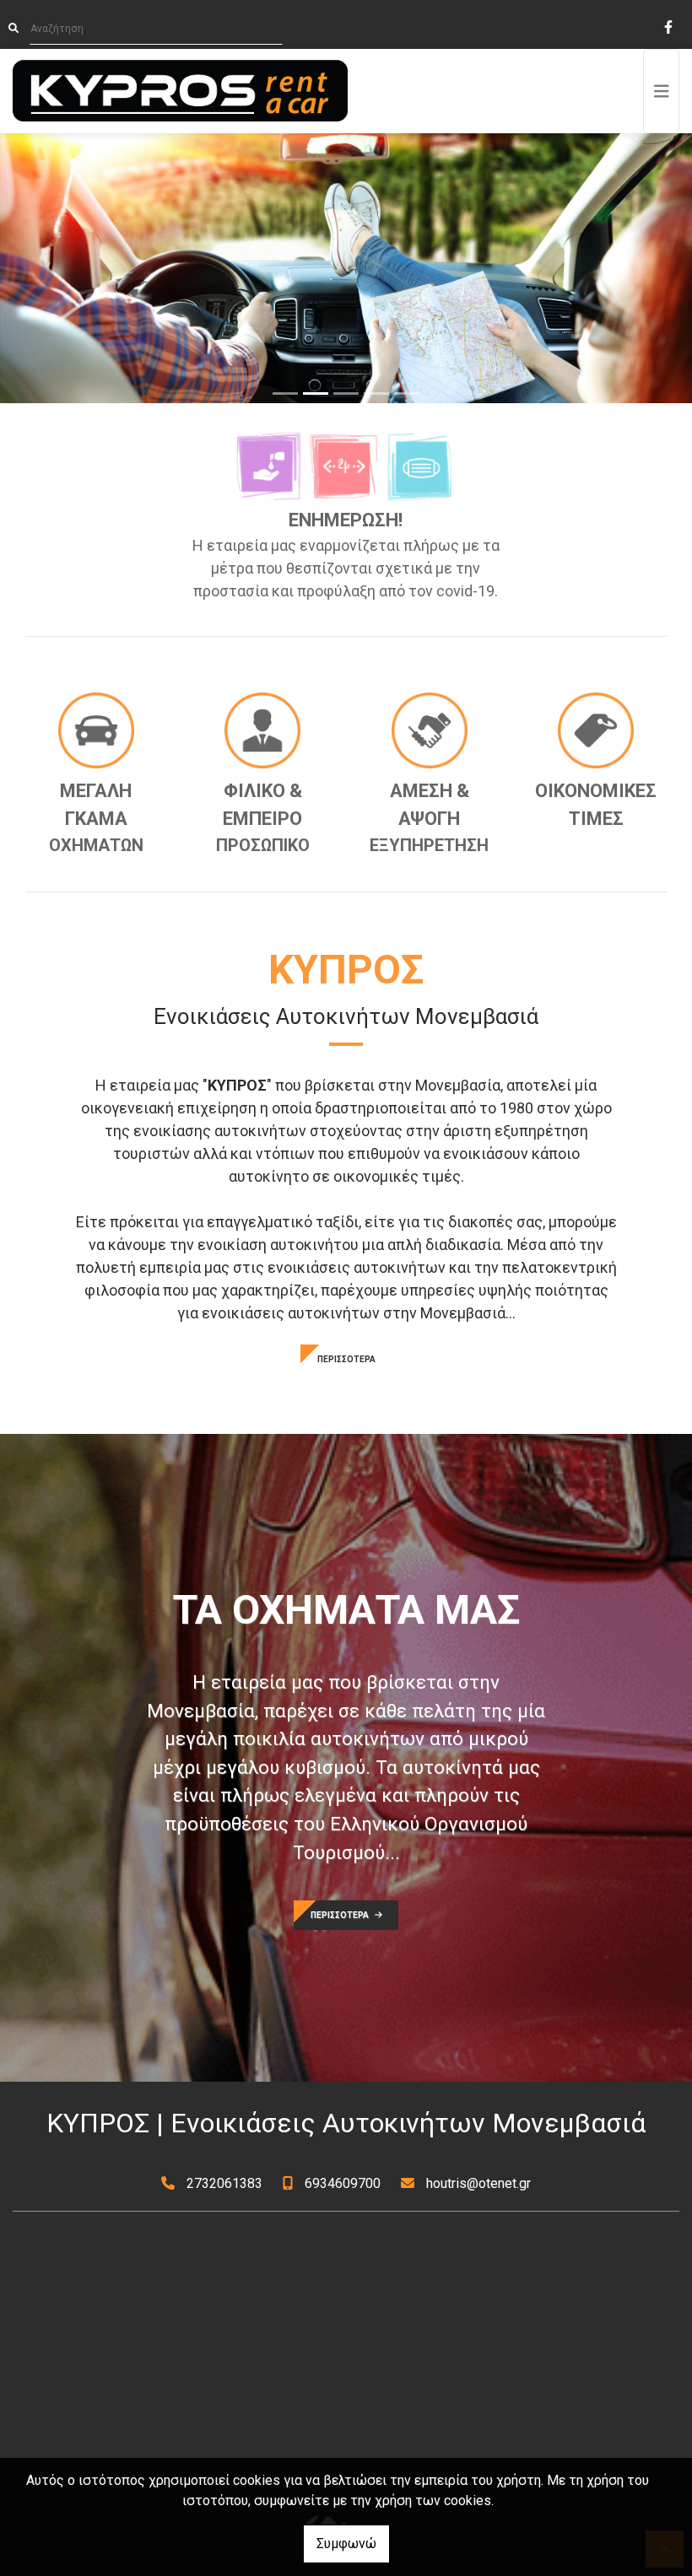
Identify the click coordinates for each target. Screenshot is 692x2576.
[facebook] (668, 25)
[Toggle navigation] (662, 91)
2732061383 (224, 2183)
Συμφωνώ (346, 2544)
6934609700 (343, 2183)
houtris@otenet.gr (478, 2183)
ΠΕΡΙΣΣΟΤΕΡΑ (346, 1359)
